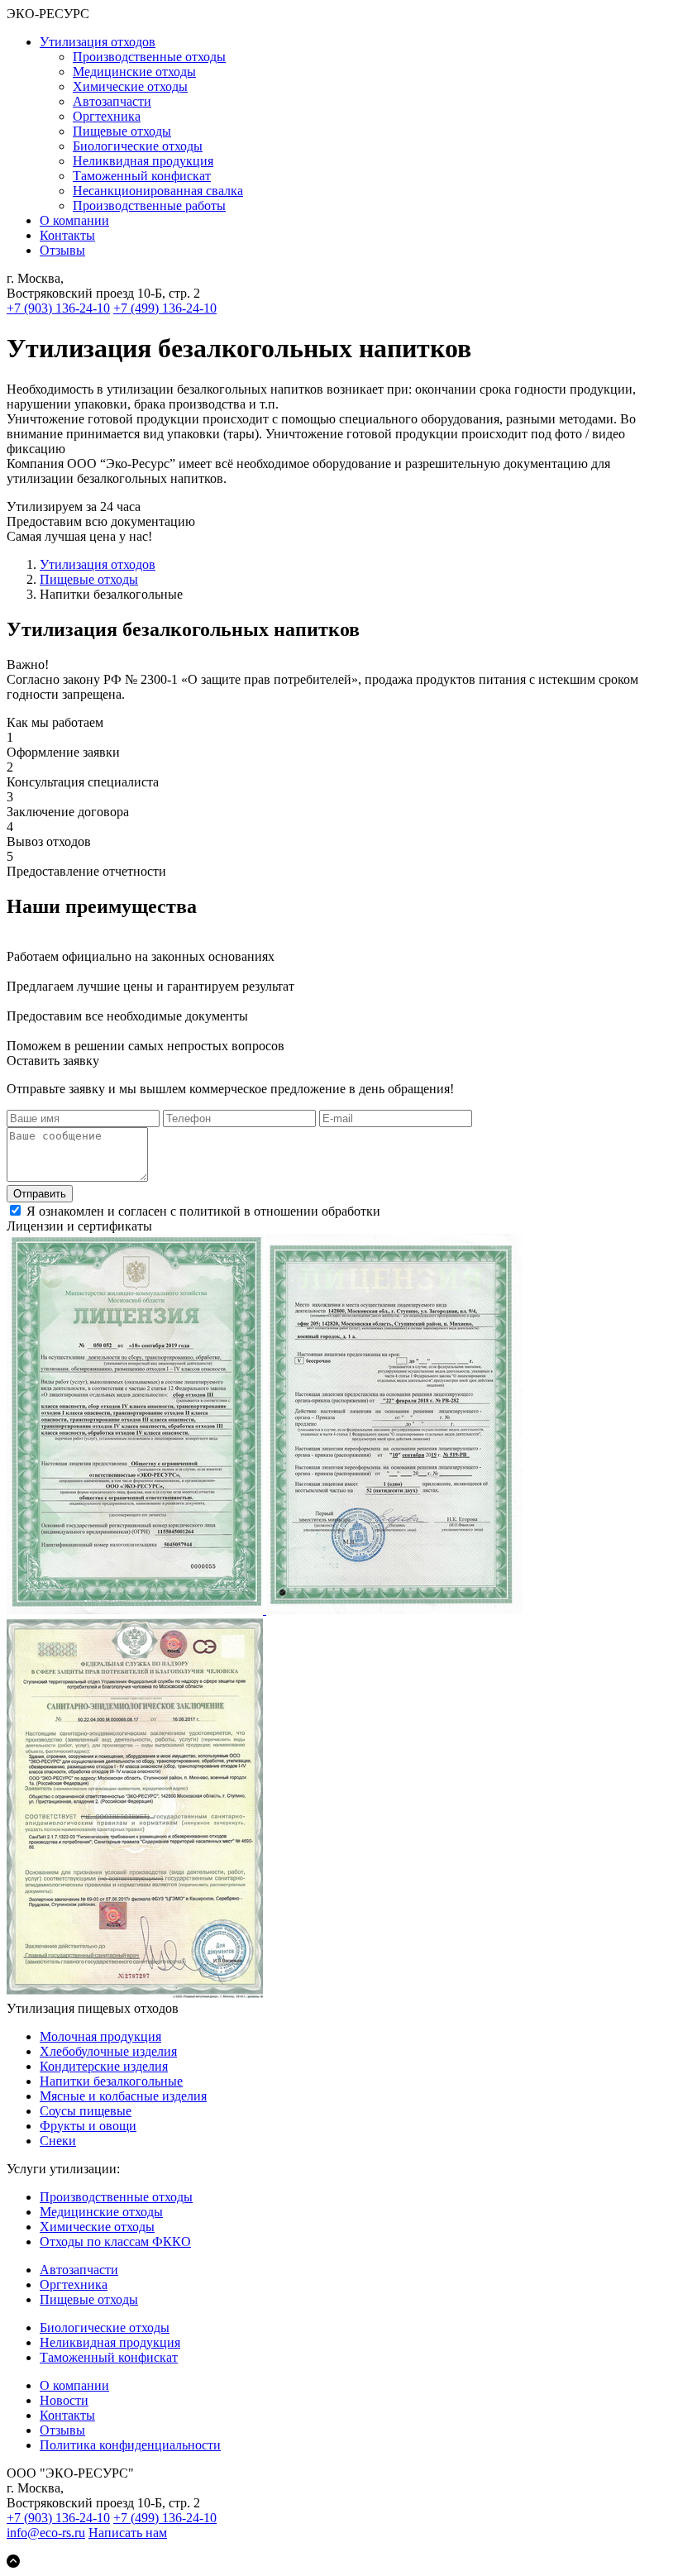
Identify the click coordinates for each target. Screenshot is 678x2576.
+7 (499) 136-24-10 (165, 308)
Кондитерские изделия (104, 2066)
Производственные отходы (149, 57)
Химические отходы (130, 86)
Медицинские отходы (134, 72)
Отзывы (62, 250)
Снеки (58, 2141)
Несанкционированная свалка (158, 191)
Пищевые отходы (122, 131)
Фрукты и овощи (88, 2126)
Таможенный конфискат (142, 176)
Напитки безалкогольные (111, 2081)
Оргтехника (107, 116)
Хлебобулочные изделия (108, 2051)
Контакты (67, 235)
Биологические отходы (138, 146)
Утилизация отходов (98, 42)
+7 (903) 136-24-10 (58, 308)
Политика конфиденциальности (130, 2445)
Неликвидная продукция (143, 161)
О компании (74, 220)
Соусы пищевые (86, 2111)
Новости (64, 2400)
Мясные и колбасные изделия (123, 2096)
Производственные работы (149, 206)
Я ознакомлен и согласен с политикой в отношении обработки (285, 1211)
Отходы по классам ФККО (115, 2241)
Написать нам (128, 2533)
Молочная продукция (100, 2036)
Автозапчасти (112, 101)
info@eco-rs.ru (46, 2533)
